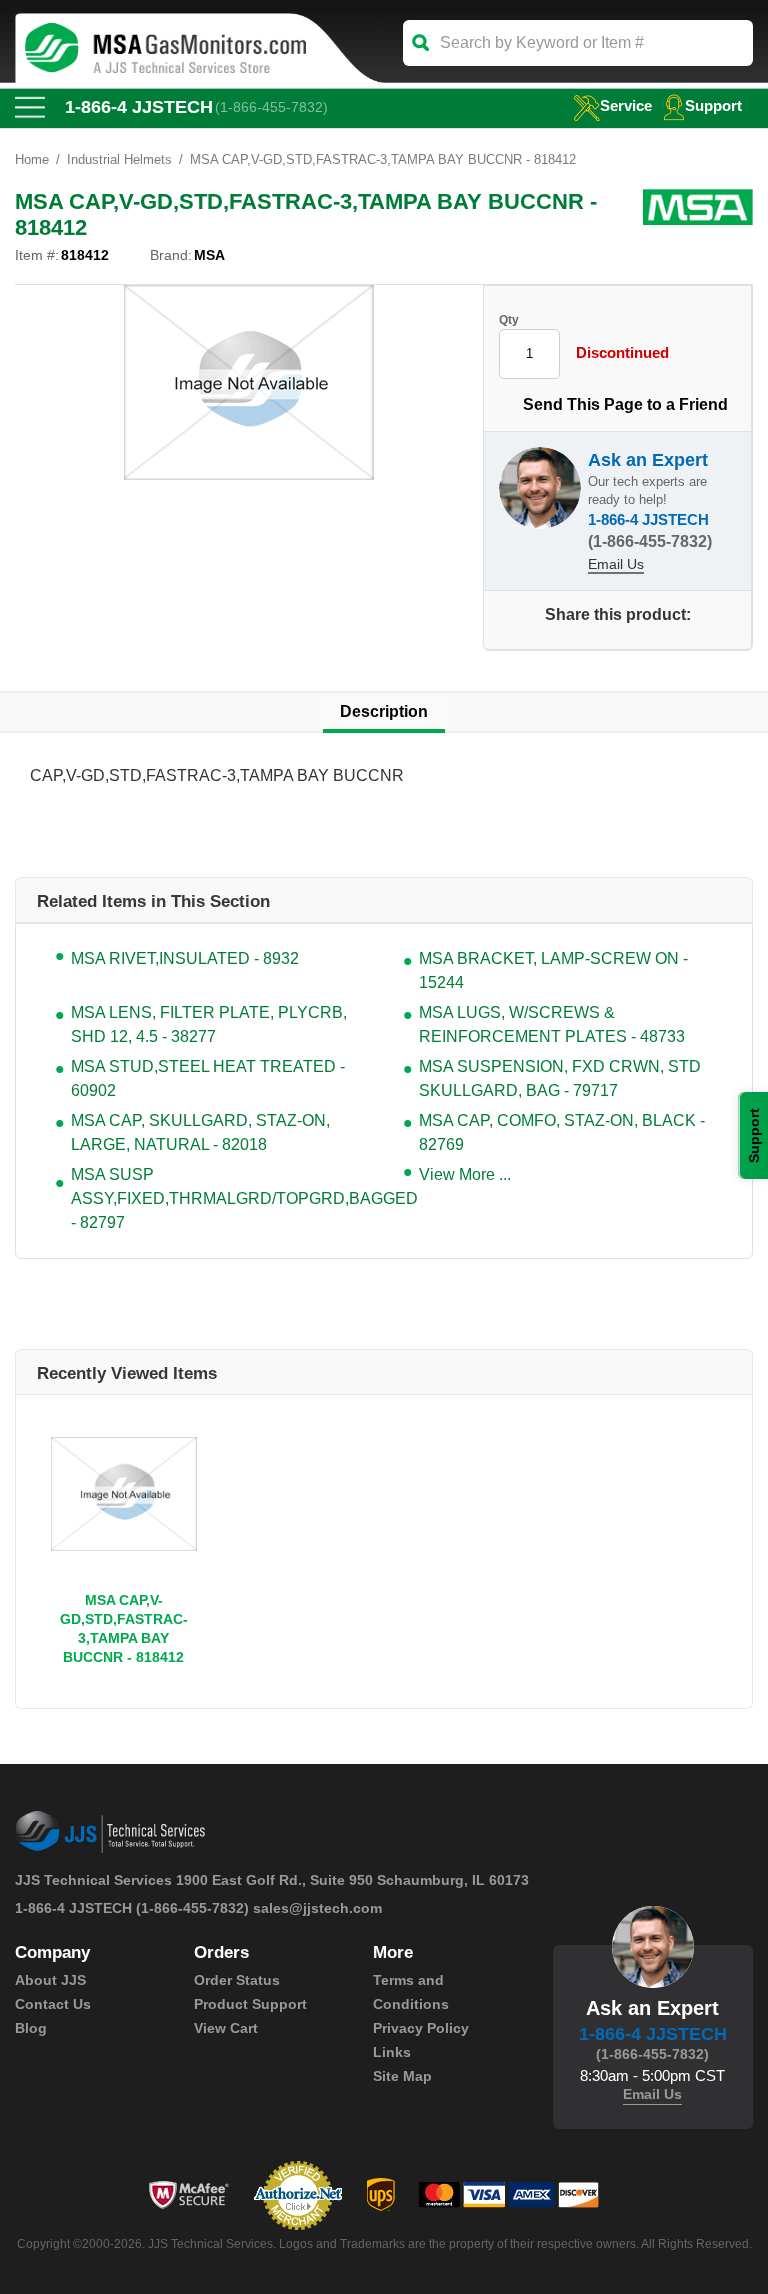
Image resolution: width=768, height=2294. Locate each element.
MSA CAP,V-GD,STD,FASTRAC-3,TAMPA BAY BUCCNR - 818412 (124, 1628)
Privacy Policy (421, 2028)
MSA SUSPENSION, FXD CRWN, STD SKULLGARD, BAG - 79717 (560, 1078)
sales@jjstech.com (317, 1908)
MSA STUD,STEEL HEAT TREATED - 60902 (208, 1078)
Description (384, 711)
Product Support (250, 2004)
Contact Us (53, 2004)
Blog (31, 2028)
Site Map (402, 2076)
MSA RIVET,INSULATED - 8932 (185, 958)
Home (32, 159)
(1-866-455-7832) (271, 107)
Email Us (616, 564)
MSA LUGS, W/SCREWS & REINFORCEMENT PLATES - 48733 (552, 1024)
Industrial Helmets (119, 159)
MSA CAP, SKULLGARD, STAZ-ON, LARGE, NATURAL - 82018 (200, 1132)
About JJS (50, 1980)
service (626, 105)
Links (392, 2052)
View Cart (226, 2028)
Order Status (237, 1980)
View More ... (465, 1174)
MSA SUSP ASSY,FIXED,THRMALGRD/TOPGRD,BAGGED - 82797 (217, 1198)
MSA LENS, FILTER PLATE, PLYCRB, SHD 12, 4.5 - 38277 (209, 1024)
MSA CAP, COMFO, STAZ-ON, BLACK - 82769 (562, 1132)
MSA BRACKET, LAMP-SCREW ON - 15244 (553, 970)
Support (713, 105)
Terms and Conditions (411, 1992)
